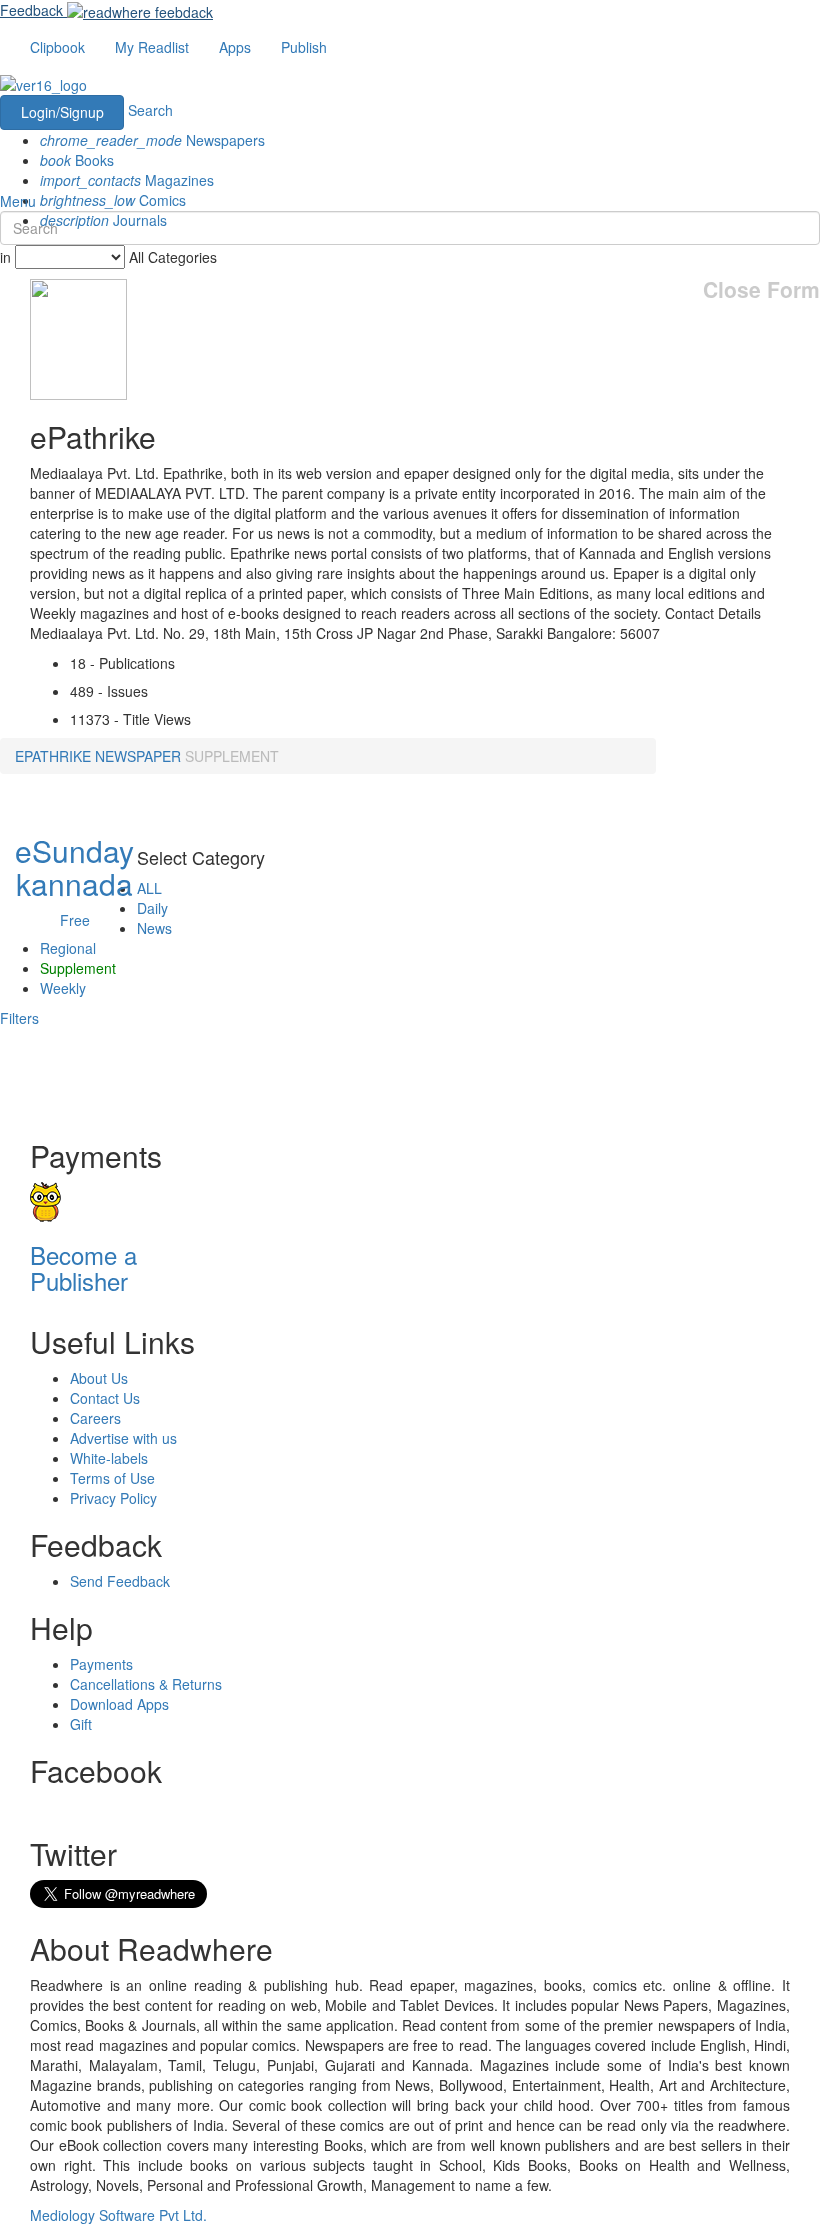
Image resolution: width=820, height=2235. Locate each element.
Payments (101, 1664)
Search (150, 110)
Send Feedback (120, 1581)
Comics (113, 200)
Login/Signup (62, 112)
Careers (95, 1418)
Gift (81, 1724)
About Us (99, 1378)
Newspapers (152, 140)
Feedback (31, 10)
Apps (235, 47)
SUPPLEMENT (232, 756)
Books (77, 160)
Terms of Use (112, 1478)
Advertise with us (123, 1438)
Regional (68, 948)
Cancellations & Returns (146, 1684)
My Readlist (152, 47)
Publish (304, 47)
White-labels (109, 1458)
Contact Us (105, 1398)
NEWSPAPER (138, 756)
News (154, 928)
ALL (149, 888)
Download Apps (119, 1704)
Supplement (78, 968)
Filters (19, 1018)
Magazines (127, 180)
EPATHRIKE (53, 756)
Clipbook (57, 47)
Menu (18, 201)
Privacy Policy (113, 1498)
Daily (152, 908)
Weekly (63, 988)
